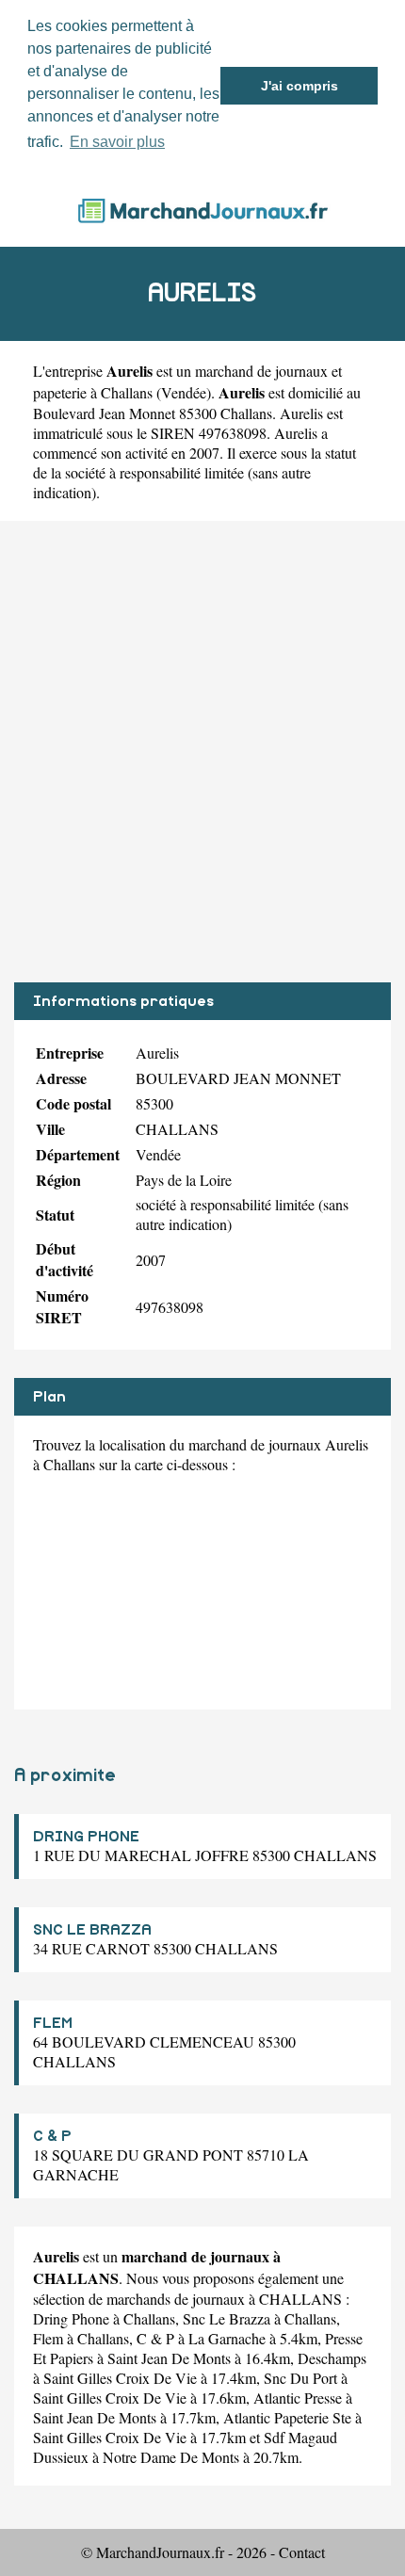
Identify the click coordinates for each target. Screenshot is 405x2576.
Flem (48, 2338)
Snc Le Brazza (227, 2318)
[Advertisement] (202, 752)
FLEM (53, 2023)
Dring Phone (71, 2318)
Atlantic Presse (298, 2398)
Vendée (184, 392)
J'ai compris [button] (300, 86)
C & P (52, 2136)
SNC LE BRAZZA (92, 1930)
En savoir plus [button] (117, 142)
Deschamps (332, 2358)
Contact (302, 2552)
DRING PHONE (86, 1837)
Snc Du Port (300, 2378)
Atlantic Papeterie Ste (287, 2417)
